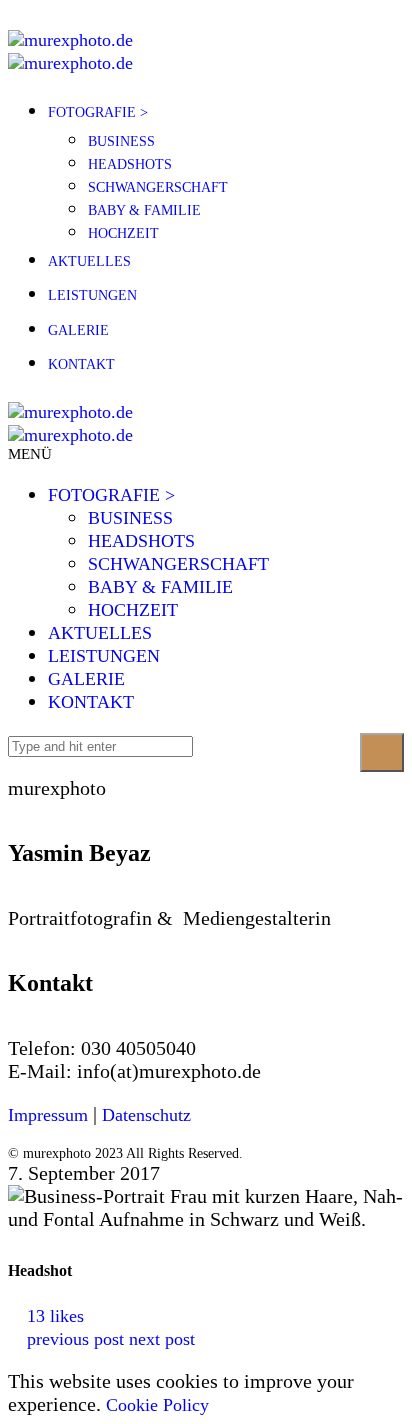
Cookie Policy (157, 1405)
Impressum (48, 1115)
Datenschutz (146, 1115)
